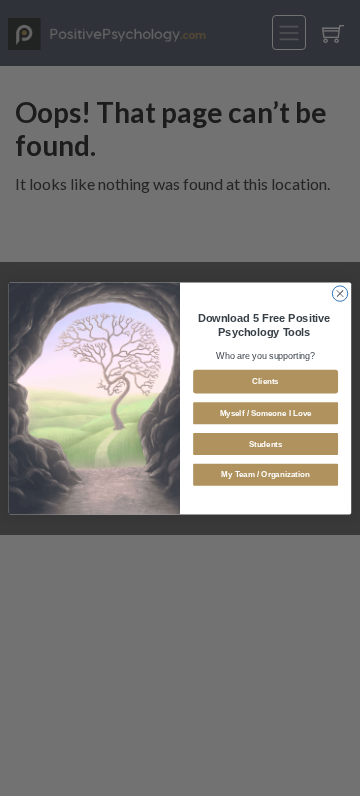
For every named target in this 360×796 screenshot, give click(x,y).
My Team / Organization (265, 474)
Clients (265, 380)
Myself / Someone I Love (266, 412)
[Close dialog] (339, 292)
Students (266, 443)
